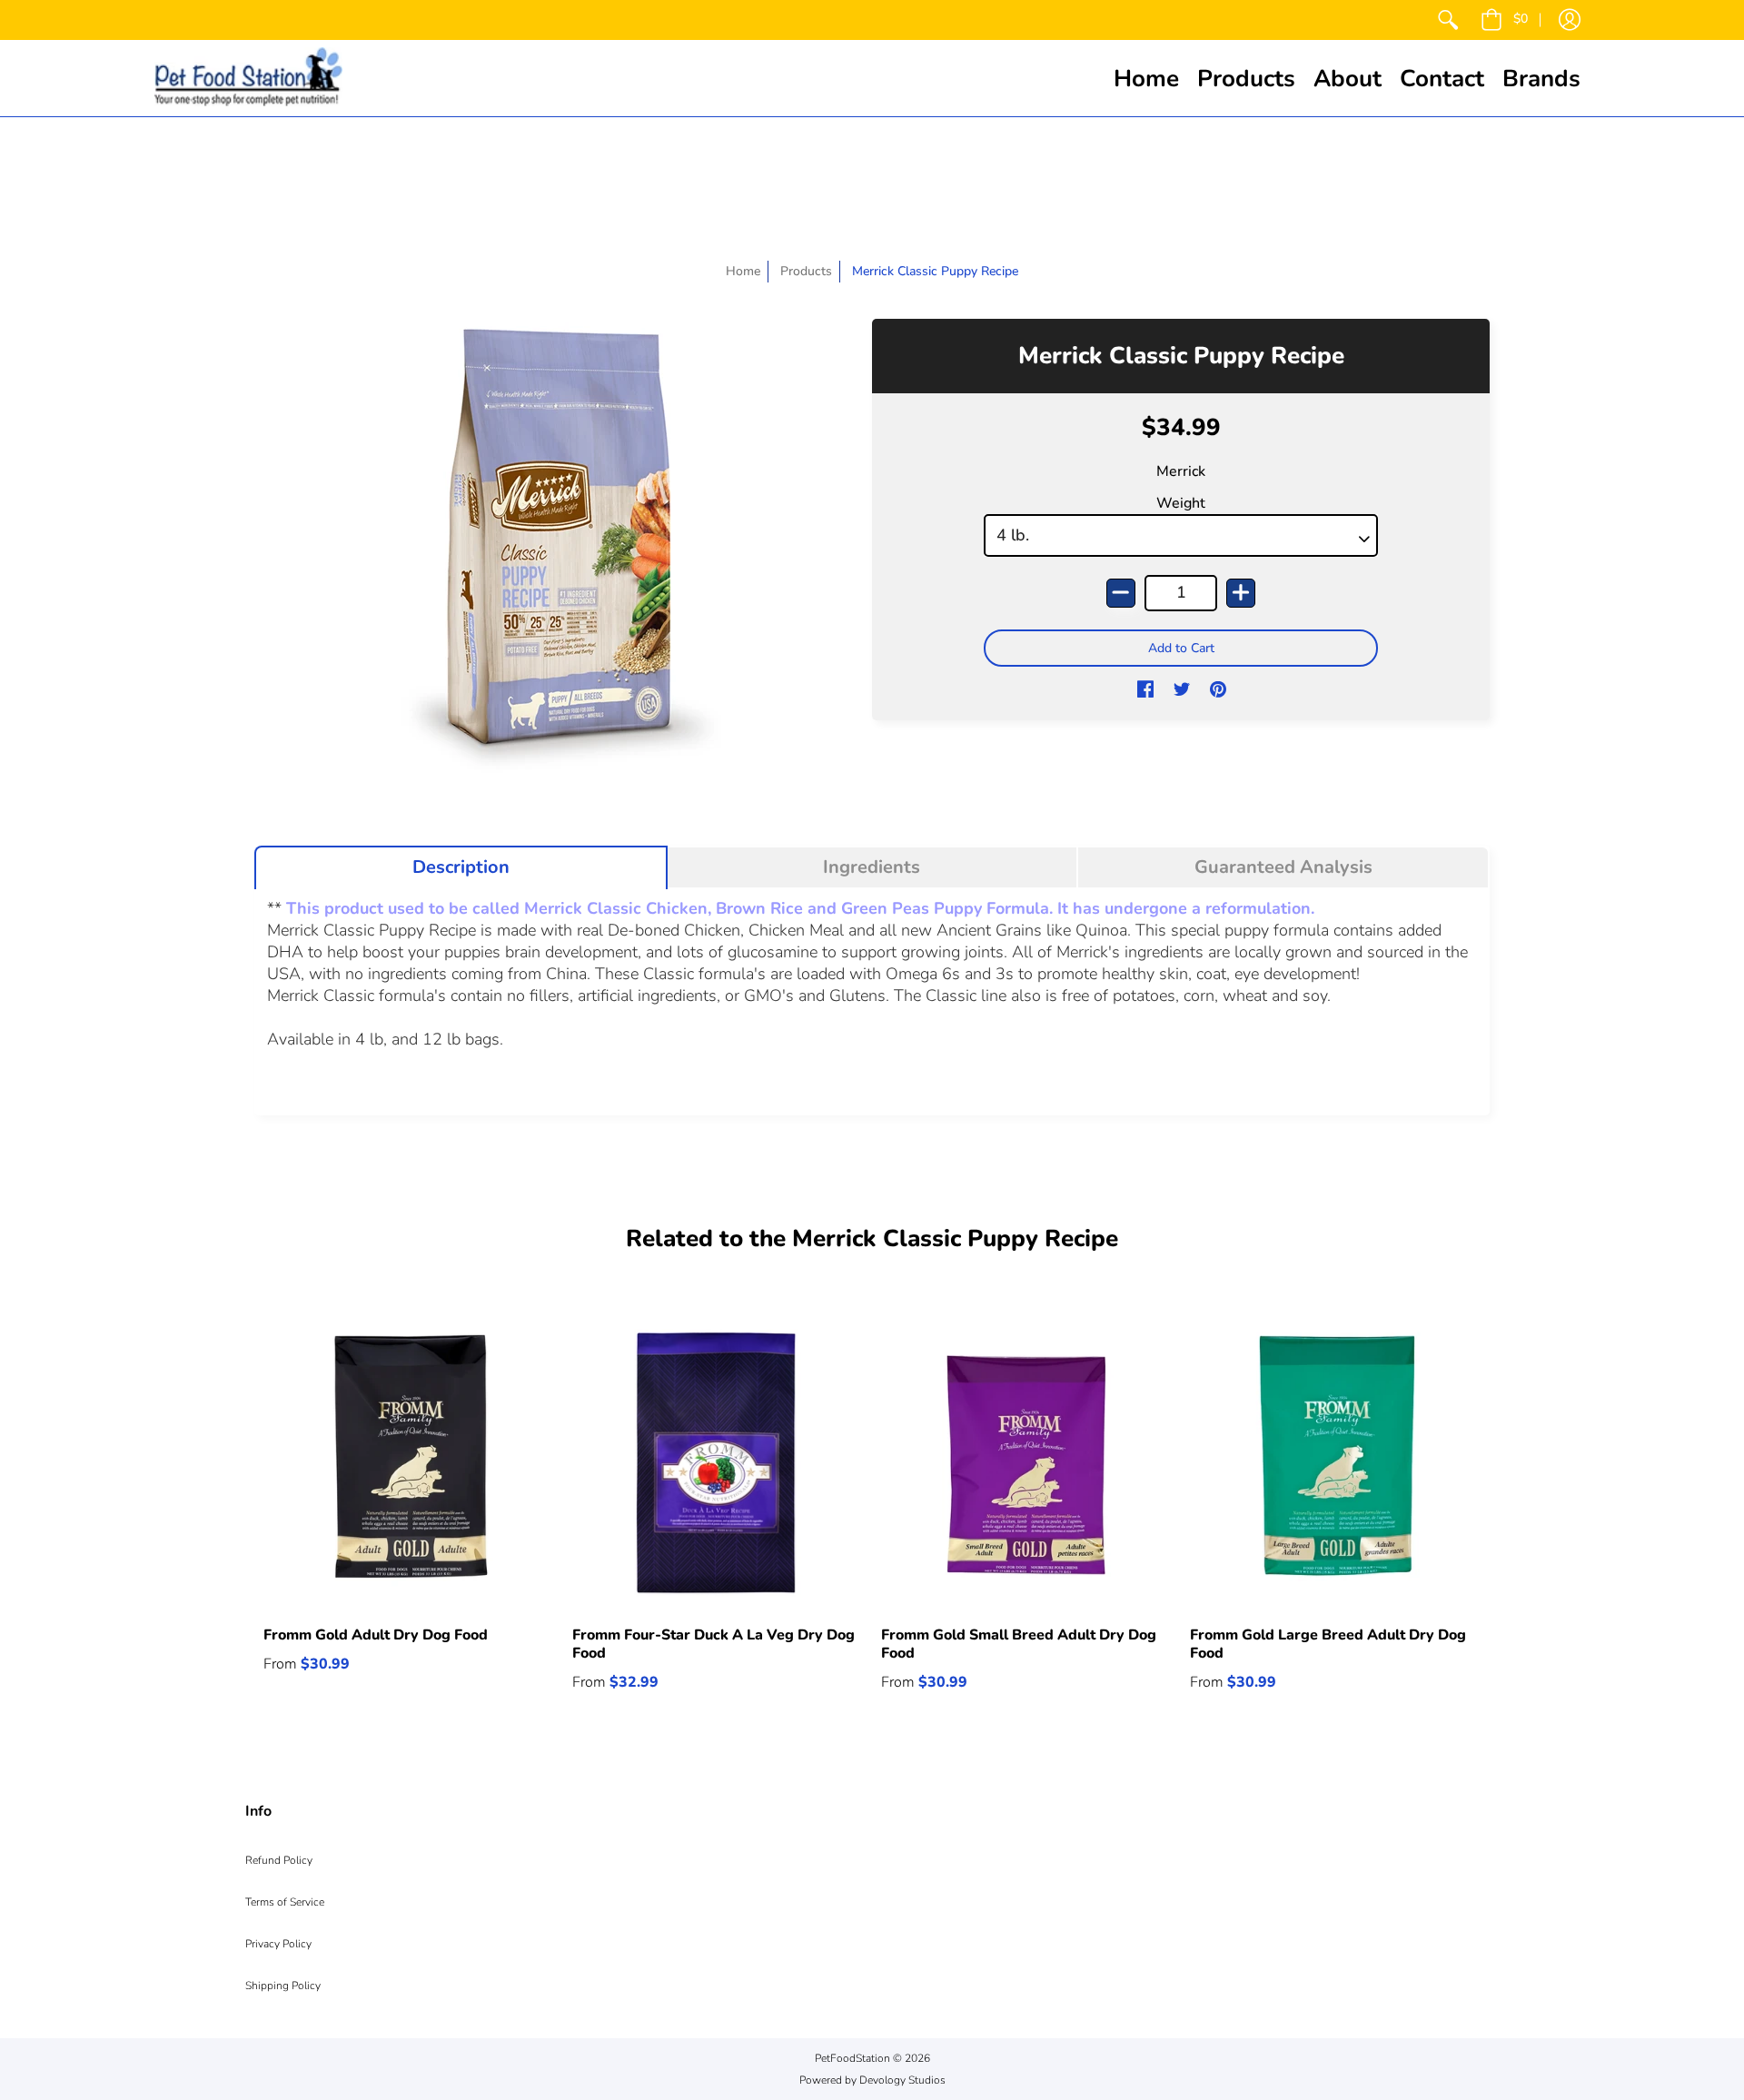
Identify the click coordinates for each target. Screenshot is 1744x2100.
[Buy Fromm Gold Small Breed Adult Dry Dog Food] (1026, 1462)
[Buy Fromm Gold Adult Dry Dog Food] (409, 1462)
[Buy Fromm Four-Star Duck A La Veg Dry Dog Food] (718, 1462)
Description (461, 867)
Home (743, 271)
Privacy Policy (278, 1944)
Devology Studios (902, 2080)
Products (806, 271)
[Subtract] (1121, 593)
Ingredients (872, 867)
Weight (1181, 503)
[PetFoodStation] (248, 78)
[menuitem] (1448, 20)
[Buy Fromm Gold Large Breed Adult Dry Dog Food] (1335, 1462)
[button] (1504, 20)
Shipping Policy (283, 1986)
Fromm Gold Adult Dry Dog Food (376, 1635)
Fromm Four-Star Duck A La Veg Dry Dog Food (713, 1644)
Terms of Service (285, 1902)
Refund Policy (279, 1860)
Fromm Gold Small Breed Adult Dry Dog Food (1019, 1644)
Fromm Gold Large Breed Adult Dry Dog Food (1328, 1644)
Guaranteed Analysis (1283, 867)
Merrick (1181, 471)
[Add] (1241, 593)
